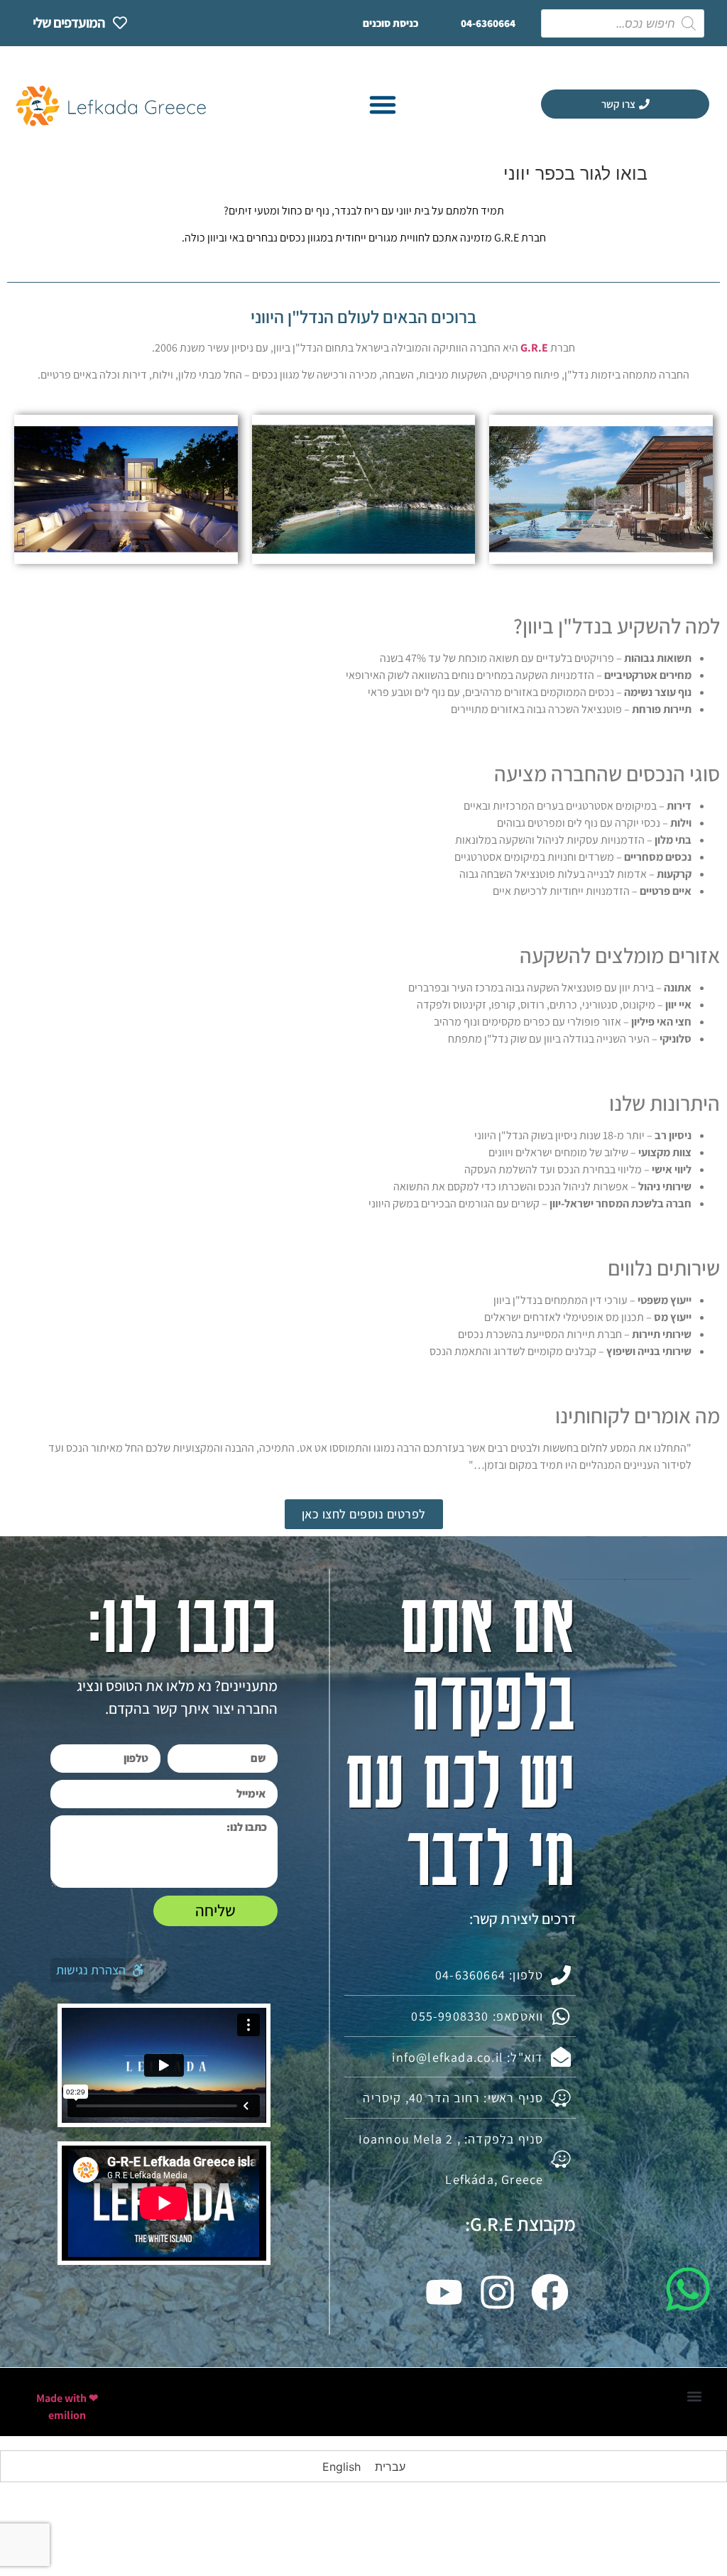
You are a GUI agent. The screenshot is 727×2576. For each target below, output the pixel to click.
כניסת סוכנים (390, 23)
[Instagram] (497, 2292)
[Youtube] (444, 2292)
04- (488, 23)
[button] (383, 104)
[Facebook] (550, 2292)
